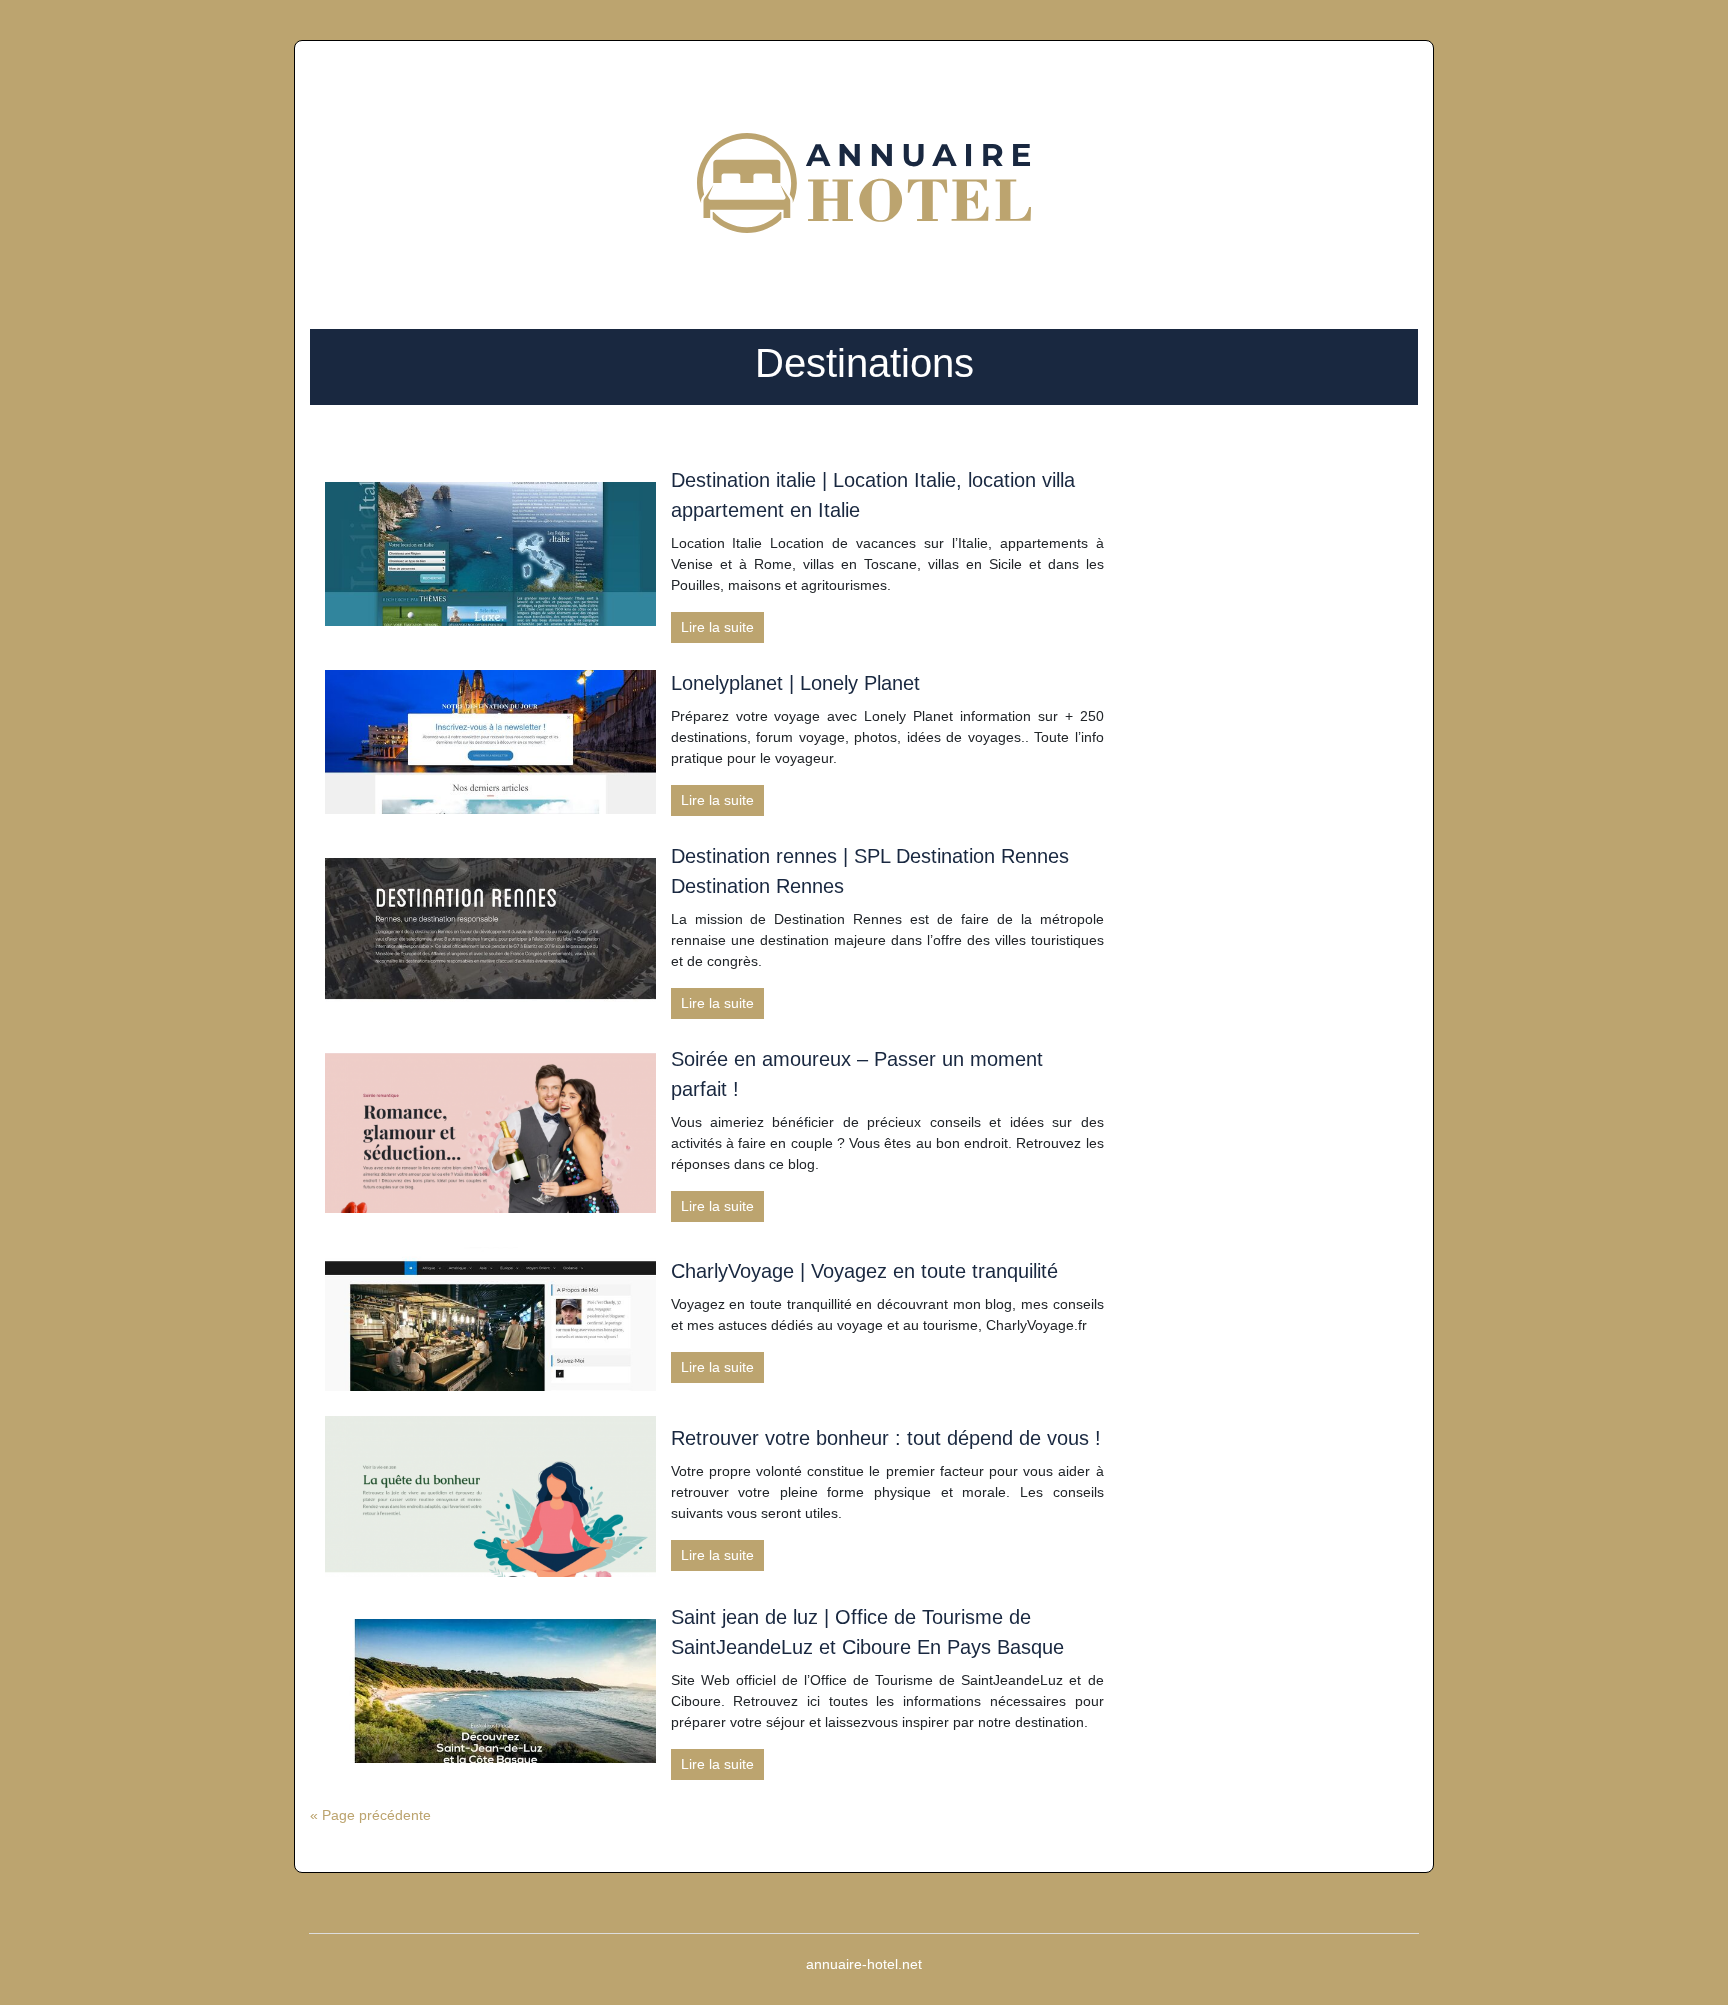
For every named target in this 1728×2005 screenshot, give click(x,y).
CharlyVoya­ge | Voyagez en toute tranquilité (864, 1271)
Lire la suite (717, 627)
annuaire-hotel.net (864, 1964)
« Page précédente (370, 1815)
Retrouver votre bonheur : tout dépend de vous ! (886, 1438)
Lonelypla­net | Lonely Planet (795, 683)
